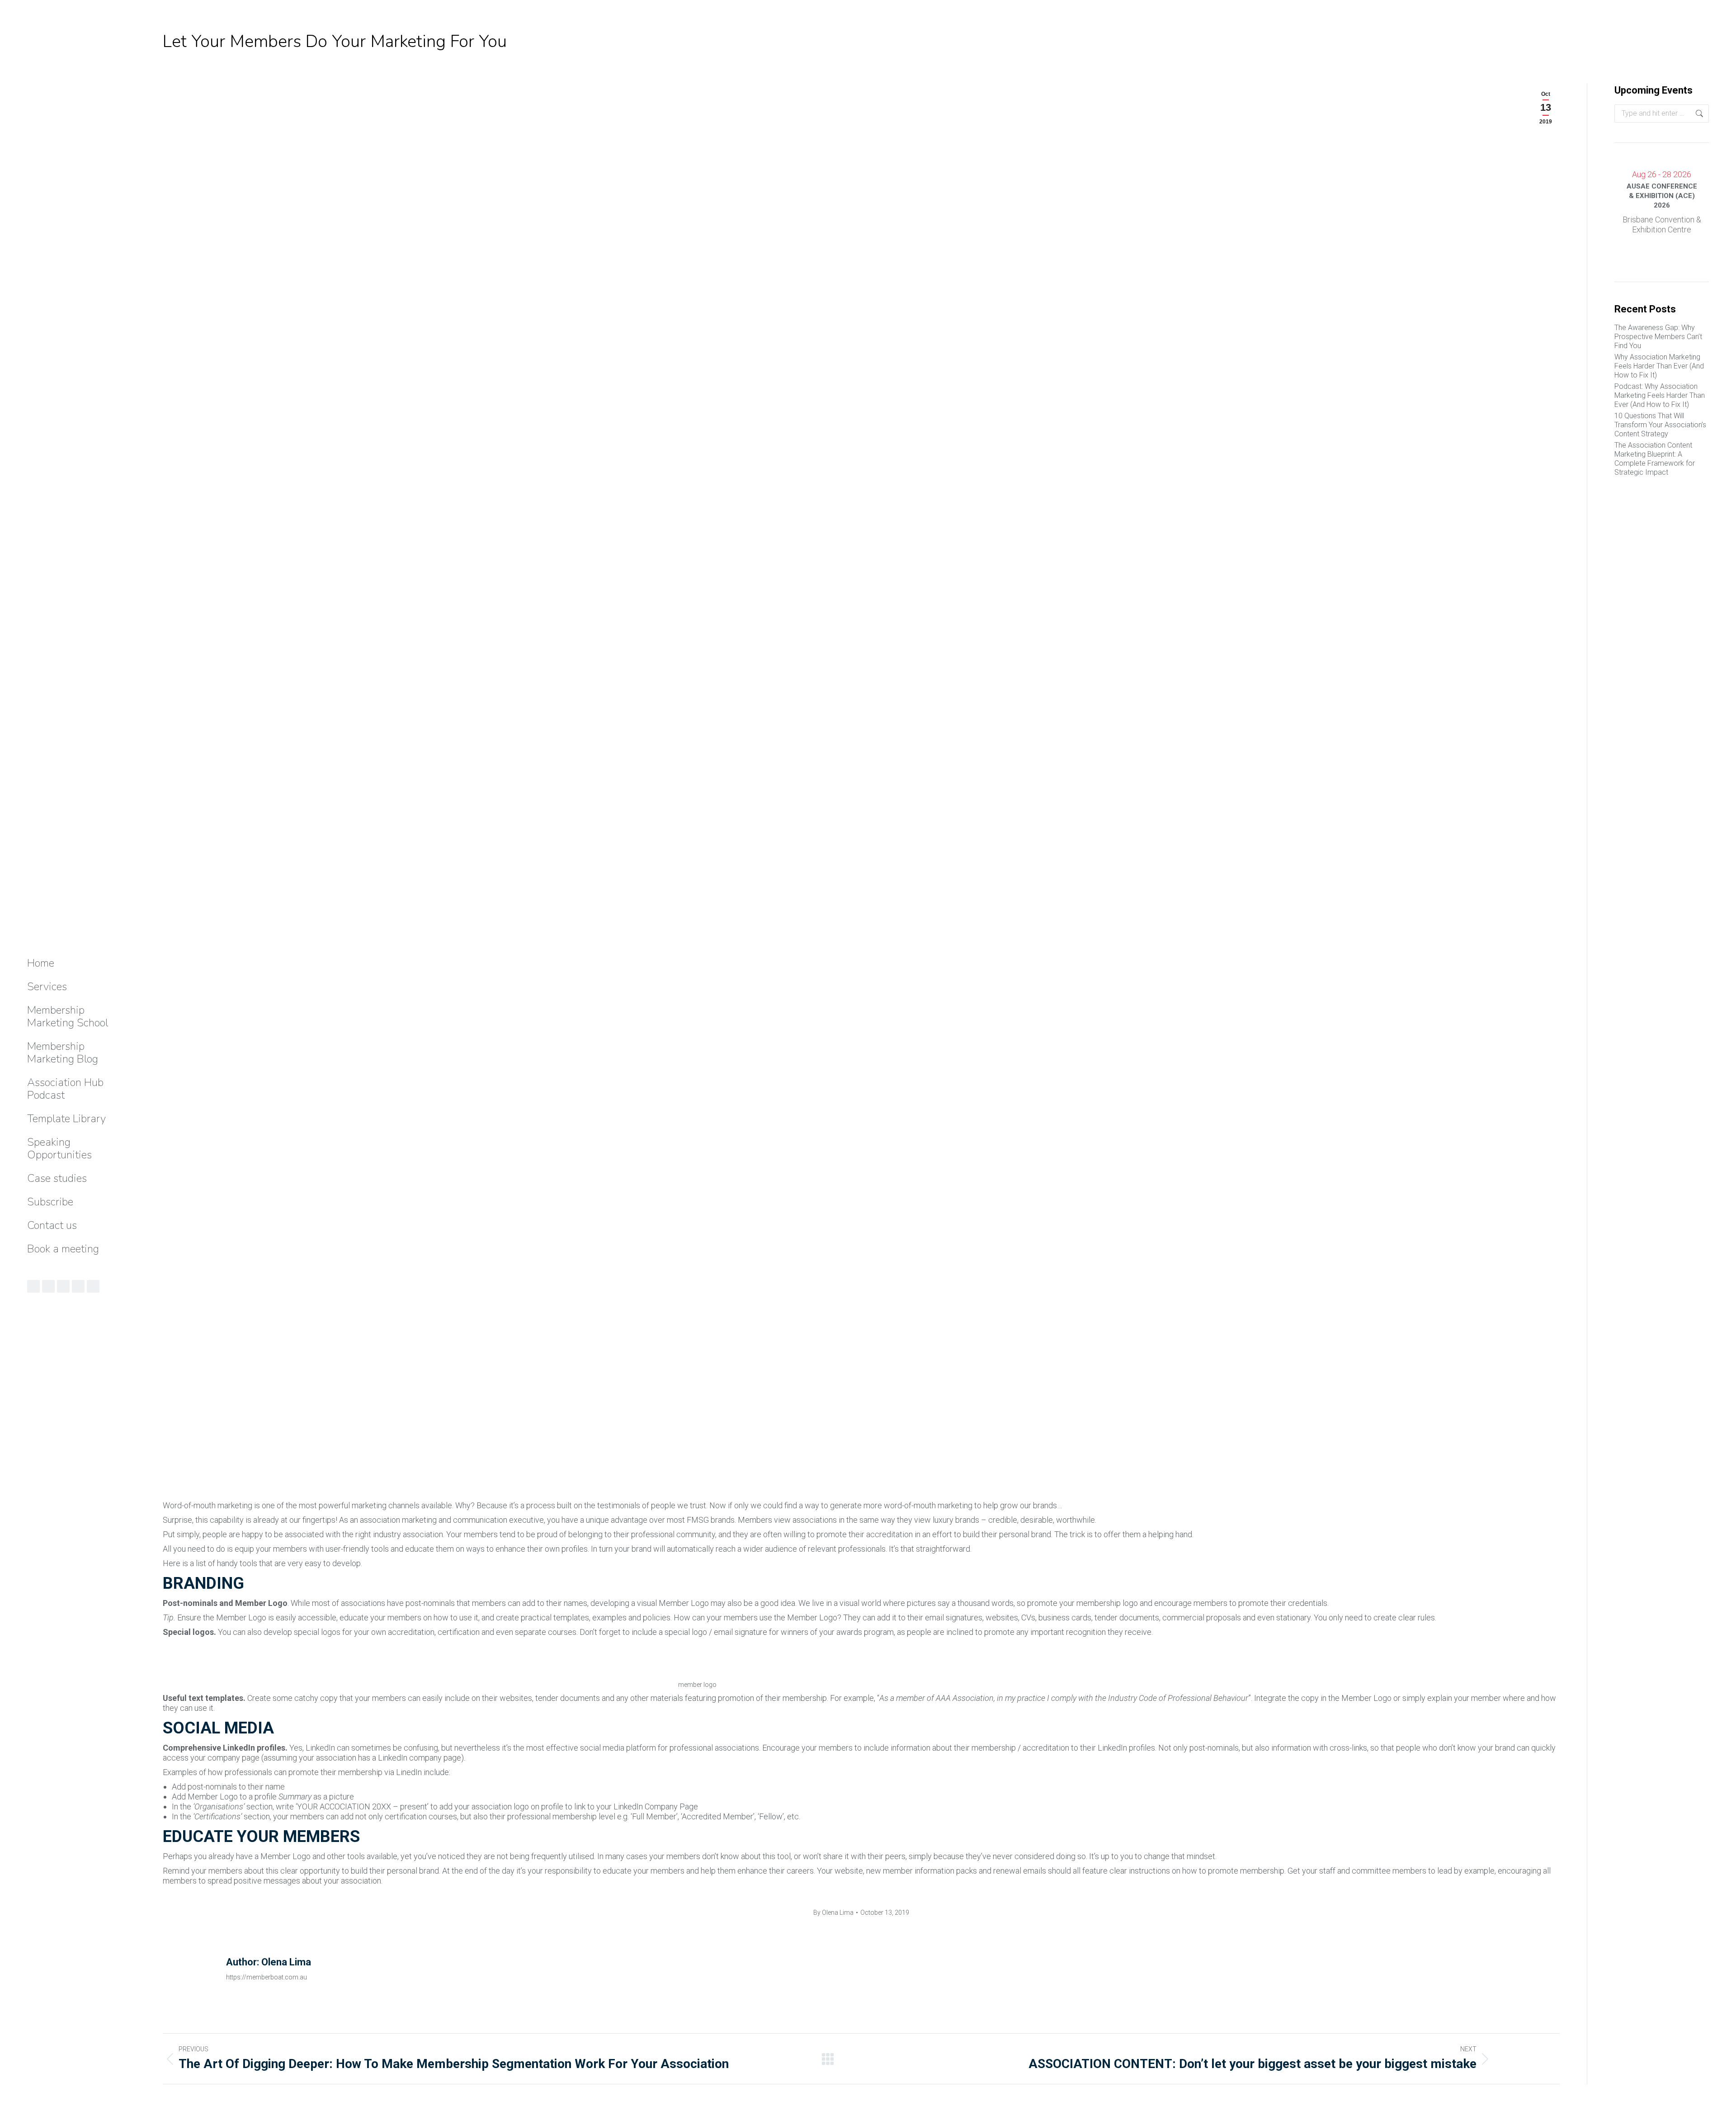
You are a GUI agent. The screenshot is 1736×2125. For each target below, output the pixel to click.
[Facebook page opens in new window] (78, 1286)
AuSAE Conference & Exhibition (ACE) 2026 (1662, 196)
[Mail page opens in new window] (33, 1286)
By (833, 1912)
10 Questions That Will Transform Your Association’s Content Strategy (1660, 425)
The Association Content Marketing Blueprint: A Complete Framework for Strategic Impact (1655, 459)
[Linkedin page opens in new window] (48, 1286)
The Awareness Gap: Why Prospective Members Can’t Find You (1658, 337)
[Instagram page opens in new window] (63, 1286)
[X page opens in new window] (93, 1286)
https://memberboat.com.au (267, 1977)
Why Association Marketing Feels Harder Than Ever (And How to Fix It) (1659, 366)
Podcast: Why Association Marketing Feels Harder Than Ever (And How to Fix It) (1660, 395)
